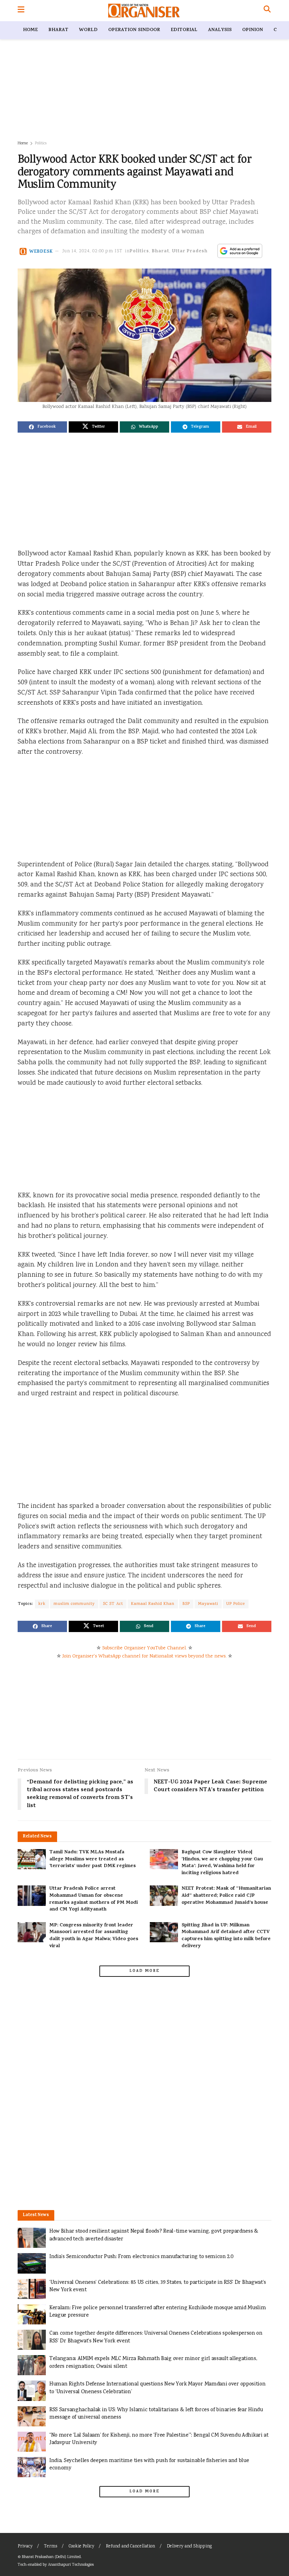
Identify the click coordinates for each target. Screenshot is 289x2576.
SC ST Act (113, 1604)
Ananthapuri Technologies (71, 2565)
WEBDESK (41, 251)
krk (42, 1604)
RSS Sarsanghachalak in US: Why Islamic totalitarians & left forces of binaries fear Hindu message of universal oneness (156, 2414)
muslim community (74, 1604)
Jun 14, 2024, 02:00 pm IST (93, 251)
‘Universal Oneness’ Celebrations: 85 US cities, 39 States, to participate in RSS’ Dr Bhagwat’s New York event (158, 2286)
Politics (41, 143)
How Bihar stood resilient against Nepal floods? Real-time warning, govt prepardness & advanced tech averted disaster (154, 2235)
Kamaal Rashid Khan (153, 1604)
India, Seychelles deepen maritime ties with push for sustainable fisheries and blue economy (149, 2465)
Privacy (25, 2547)
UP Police (236, 1604)
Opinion (253, 30)
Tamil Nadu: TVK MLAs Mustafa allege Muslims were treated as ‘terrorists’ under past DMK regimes (93, 1859)
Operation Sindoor (134, 30)
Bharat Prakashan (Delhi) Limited (51, 2557)
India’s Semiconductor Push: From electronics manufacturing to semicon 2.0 (142, 2257)
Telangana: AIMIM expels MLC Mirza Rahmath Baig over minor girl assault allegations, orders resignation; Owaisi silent (153, 2363)
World (88, 30)
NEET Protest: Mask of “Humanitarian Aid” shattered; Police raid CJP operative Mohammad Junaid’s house (226, 1896)
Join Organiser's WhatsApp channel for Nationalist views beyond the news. (144, 1656)
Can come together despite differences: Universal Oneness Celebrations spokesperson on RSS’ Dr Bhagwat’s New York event (156, 2337)
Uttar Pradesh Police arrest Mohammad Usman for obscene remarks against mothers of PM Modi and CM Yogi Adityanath (94, 1899)
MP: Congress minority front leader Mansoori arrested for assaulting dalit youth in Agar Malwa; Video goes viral (94, 1936)
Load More (144, 1971)
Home (30, 30)
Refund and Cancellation (130, 2547)
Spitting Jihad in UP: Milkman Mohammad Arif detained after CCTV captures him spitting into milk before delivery (226, 1936)
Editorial (184, 30)
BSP (186, 1604)
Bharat (58, 30)
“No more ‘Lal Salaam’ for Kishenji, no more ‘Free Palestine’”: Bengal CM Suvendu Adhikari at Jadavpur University (159, 2439)
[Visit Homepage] (144, 11)
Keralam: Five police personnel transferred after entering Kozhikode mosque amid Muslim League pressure (158, 2312)
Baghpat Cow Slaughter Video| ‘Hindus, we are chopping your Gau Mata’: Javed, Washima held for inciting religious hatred (222, 1863)
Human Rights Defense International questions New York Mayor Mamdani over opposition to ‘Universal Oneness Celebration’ (157, 2388)
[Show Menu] (21, 11)
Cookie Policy (81, 2547)
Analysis (220, 30)
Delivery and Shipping (189, 2547)
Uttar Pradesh (190, 251)
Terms (51, 2547)
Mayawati (208, 1604)
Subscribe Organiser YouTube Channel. (144, 1648)
